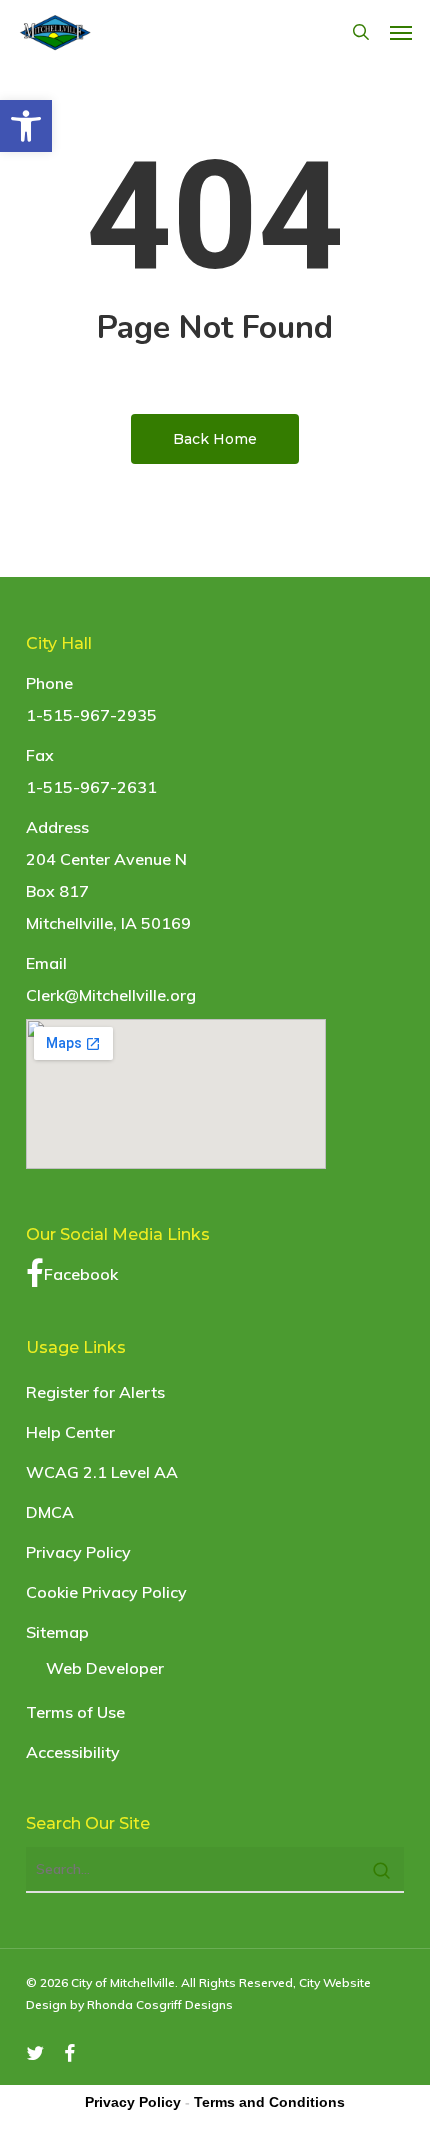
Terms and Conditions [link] (269, 2102)
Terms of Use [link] (75, 1712)
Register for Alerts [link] (95, 1392)
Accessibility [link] (73, 1752)
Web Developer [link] (105, 1668)
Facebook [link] (81, 1274)
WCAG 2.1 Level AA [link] (102, 1472)
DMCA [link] (50, 1512)
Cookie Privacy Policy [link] (106, 1592)
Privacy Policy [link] (78, 1552)
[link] (26, 126)
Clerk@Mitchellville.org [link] (111, 995)
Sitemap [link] (57, 1632)
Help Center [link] (70, 1432)
